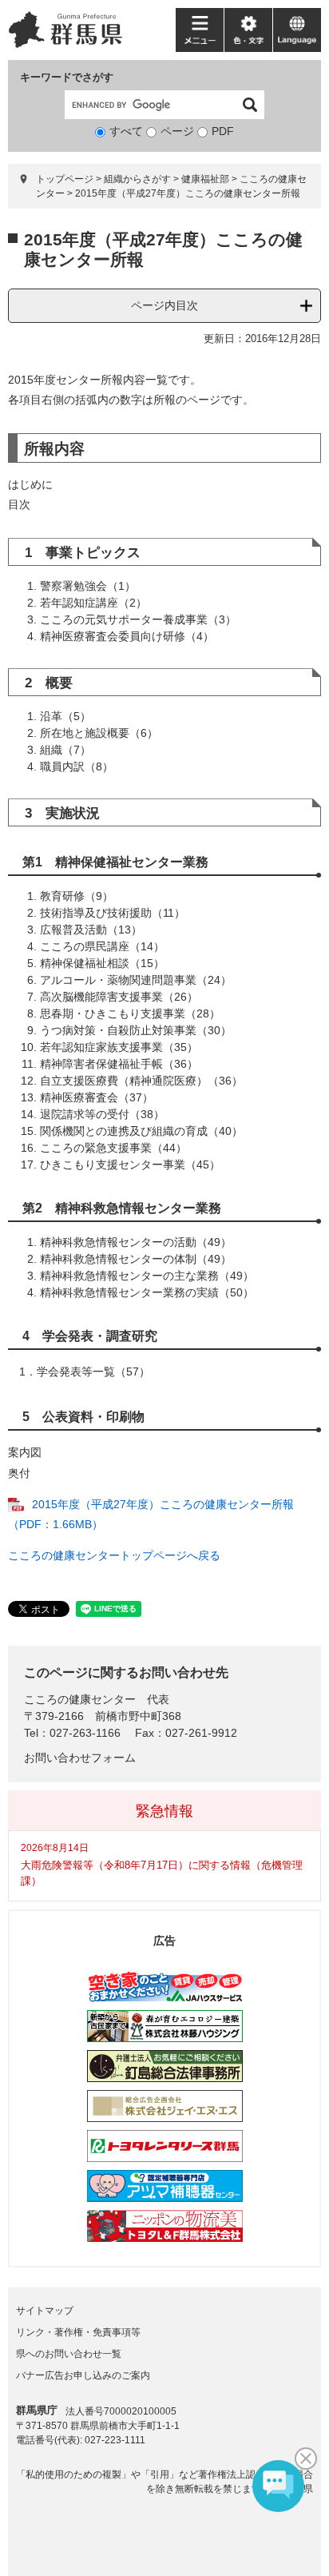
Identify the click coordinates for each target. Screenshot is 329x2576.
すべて (126, 131)
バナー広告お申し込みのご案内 (83, 2375)
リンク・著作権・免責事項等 (78, 2332)
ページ (177, 131)
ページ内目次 (164, 305)
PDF (223, 131)
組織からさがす (137, 179)
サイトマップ (45, 2311)
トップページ (65, 179)
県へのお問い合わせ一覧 (69, 2354)
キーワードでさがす (67, 77)
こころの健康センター (80, 1699)
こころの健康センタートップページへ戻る (114, 1555)
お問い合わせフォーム (80, 1758)
